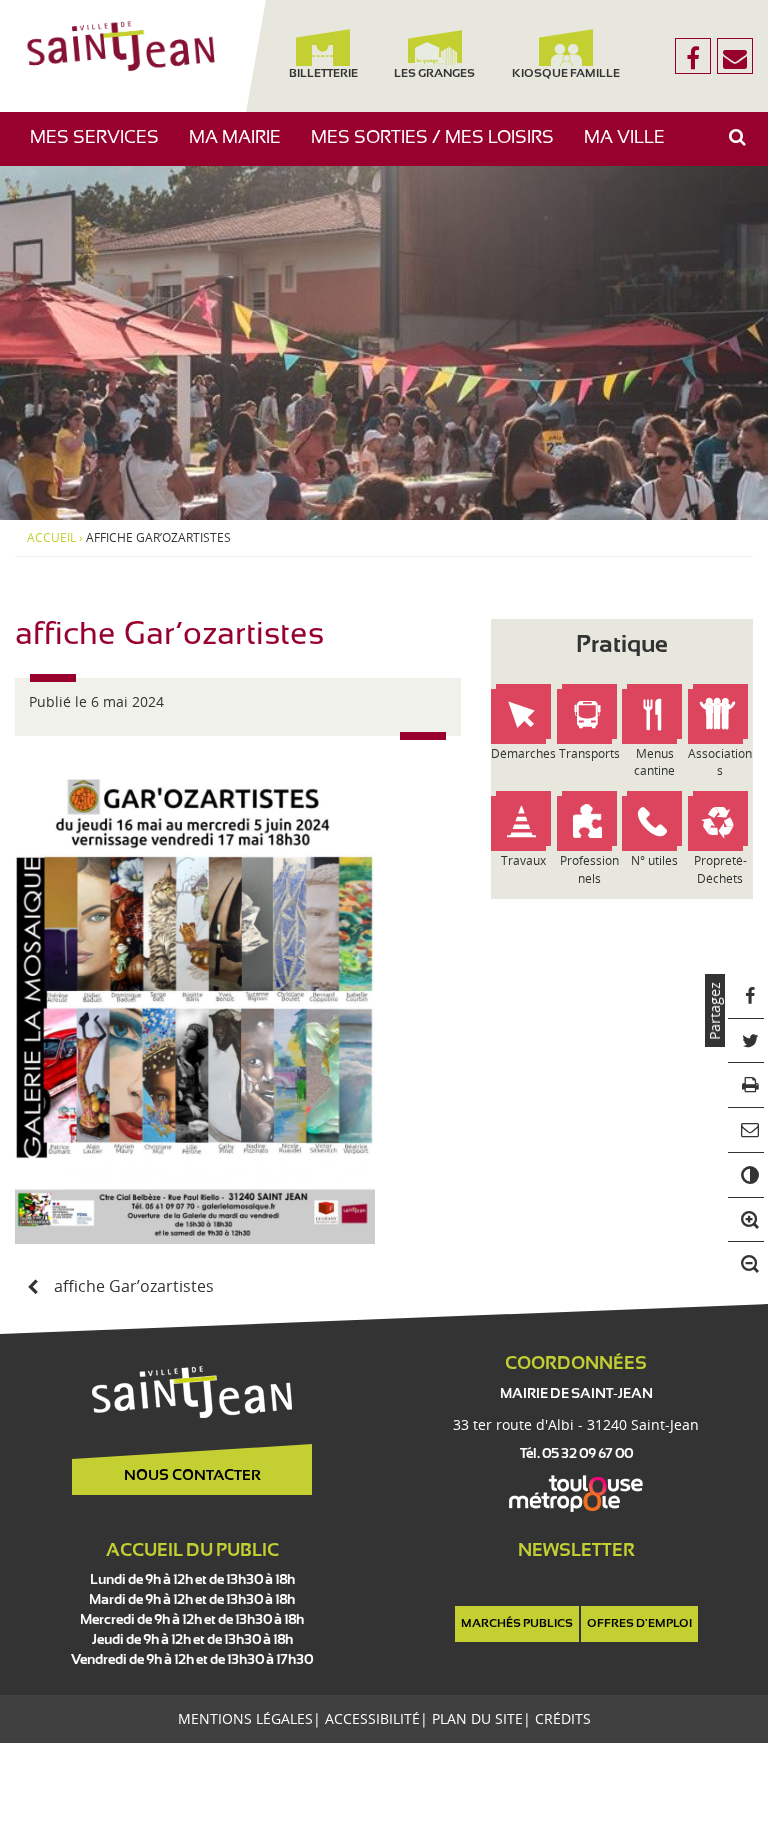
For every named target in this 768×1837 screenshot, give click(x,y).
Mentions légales (245, 1718)
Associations (720, 762)
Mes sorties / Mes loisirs (440, 147)
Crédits (563, 1718)
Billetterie (323, 74)
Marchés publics (517, 1624)
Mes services (102, 147)
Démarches (523, 753)
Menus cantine (654, 762)
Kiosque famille (567, 74)
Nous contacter (192, 1476)
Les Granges (434, 74)
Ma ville (632, 147)
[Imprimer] (746, 1085)
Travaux (523, 860)
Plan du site (477, 1718)
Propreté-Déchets (720, 869)
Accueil (51, 538)
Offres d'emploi (639, 1624)
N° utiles (654, 860)
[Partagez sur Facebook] (746, 996)
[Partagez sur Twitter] (746, 1041)
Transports (589, 753)
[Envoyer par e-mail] (746, 1130)
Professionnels (589, 869)
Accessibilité (372, 1718)
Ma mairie (242, 147)
